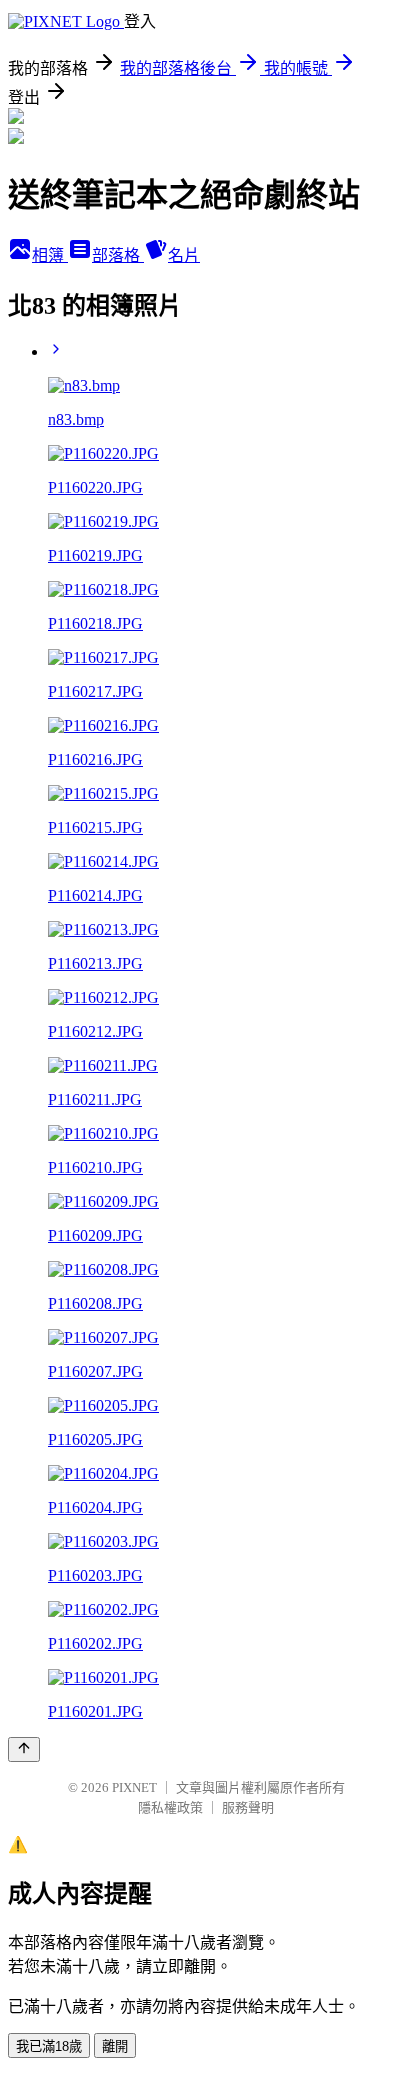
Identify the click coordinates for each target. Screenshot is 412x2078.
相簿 (50, 255)
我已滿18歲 (49, 2046)
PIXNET (134, 1787)
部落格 (118, 255)
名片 (184, 255)
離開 (115, 2046)
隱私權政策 (170, 1807)
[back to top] (24, 1749)
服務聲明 (248, 1807)
